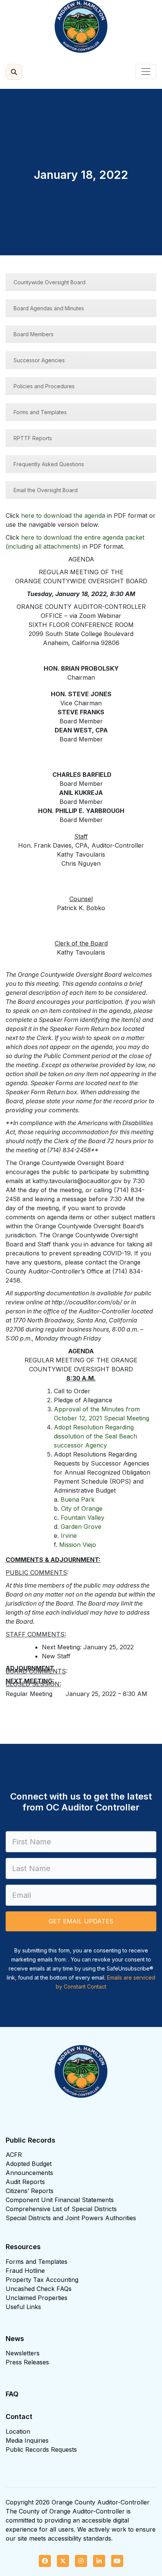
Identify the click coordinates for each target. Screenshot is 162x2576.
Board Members (34, 334)
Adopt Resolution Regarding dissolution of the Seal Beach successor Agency (96, 1436)
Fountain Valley (83, 1518)
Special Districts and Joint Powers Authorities (71, 2218)
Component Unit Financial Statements (60, 2200)
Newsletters (23, 2353)
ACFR (14, 2155)
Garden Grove (81, 1527)
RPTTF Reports (33, 438)
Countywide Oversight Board (50, 282)
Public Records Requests (41, 2449)
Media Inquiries (27, 2440)
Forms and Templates (40, 412)
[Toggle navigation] (146, 72)
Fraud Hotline (25, 2271)
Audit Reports (25, 2182)
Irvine (69, 1536)
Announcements (29, 2173)
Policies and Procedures (44, 386)
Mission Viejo (78, 1545)
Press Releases (27, 2362)
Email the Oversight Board (46, 490)
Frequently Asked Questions (49, 464)
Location (18, 2431)
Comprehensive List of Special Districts (61, 2209)
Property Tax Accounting (42, 2280)
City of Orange (82, 1508)
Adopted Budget (29, 2164)
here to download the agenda (63, 516)
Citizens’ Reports (30, 2191)
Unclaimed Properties (37, 2298)
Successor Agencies (39, 360)
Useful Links (23, 2307)
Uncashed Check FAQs (39, 2289)
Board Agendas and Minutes (49, 308)
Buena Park (78, 1499)
